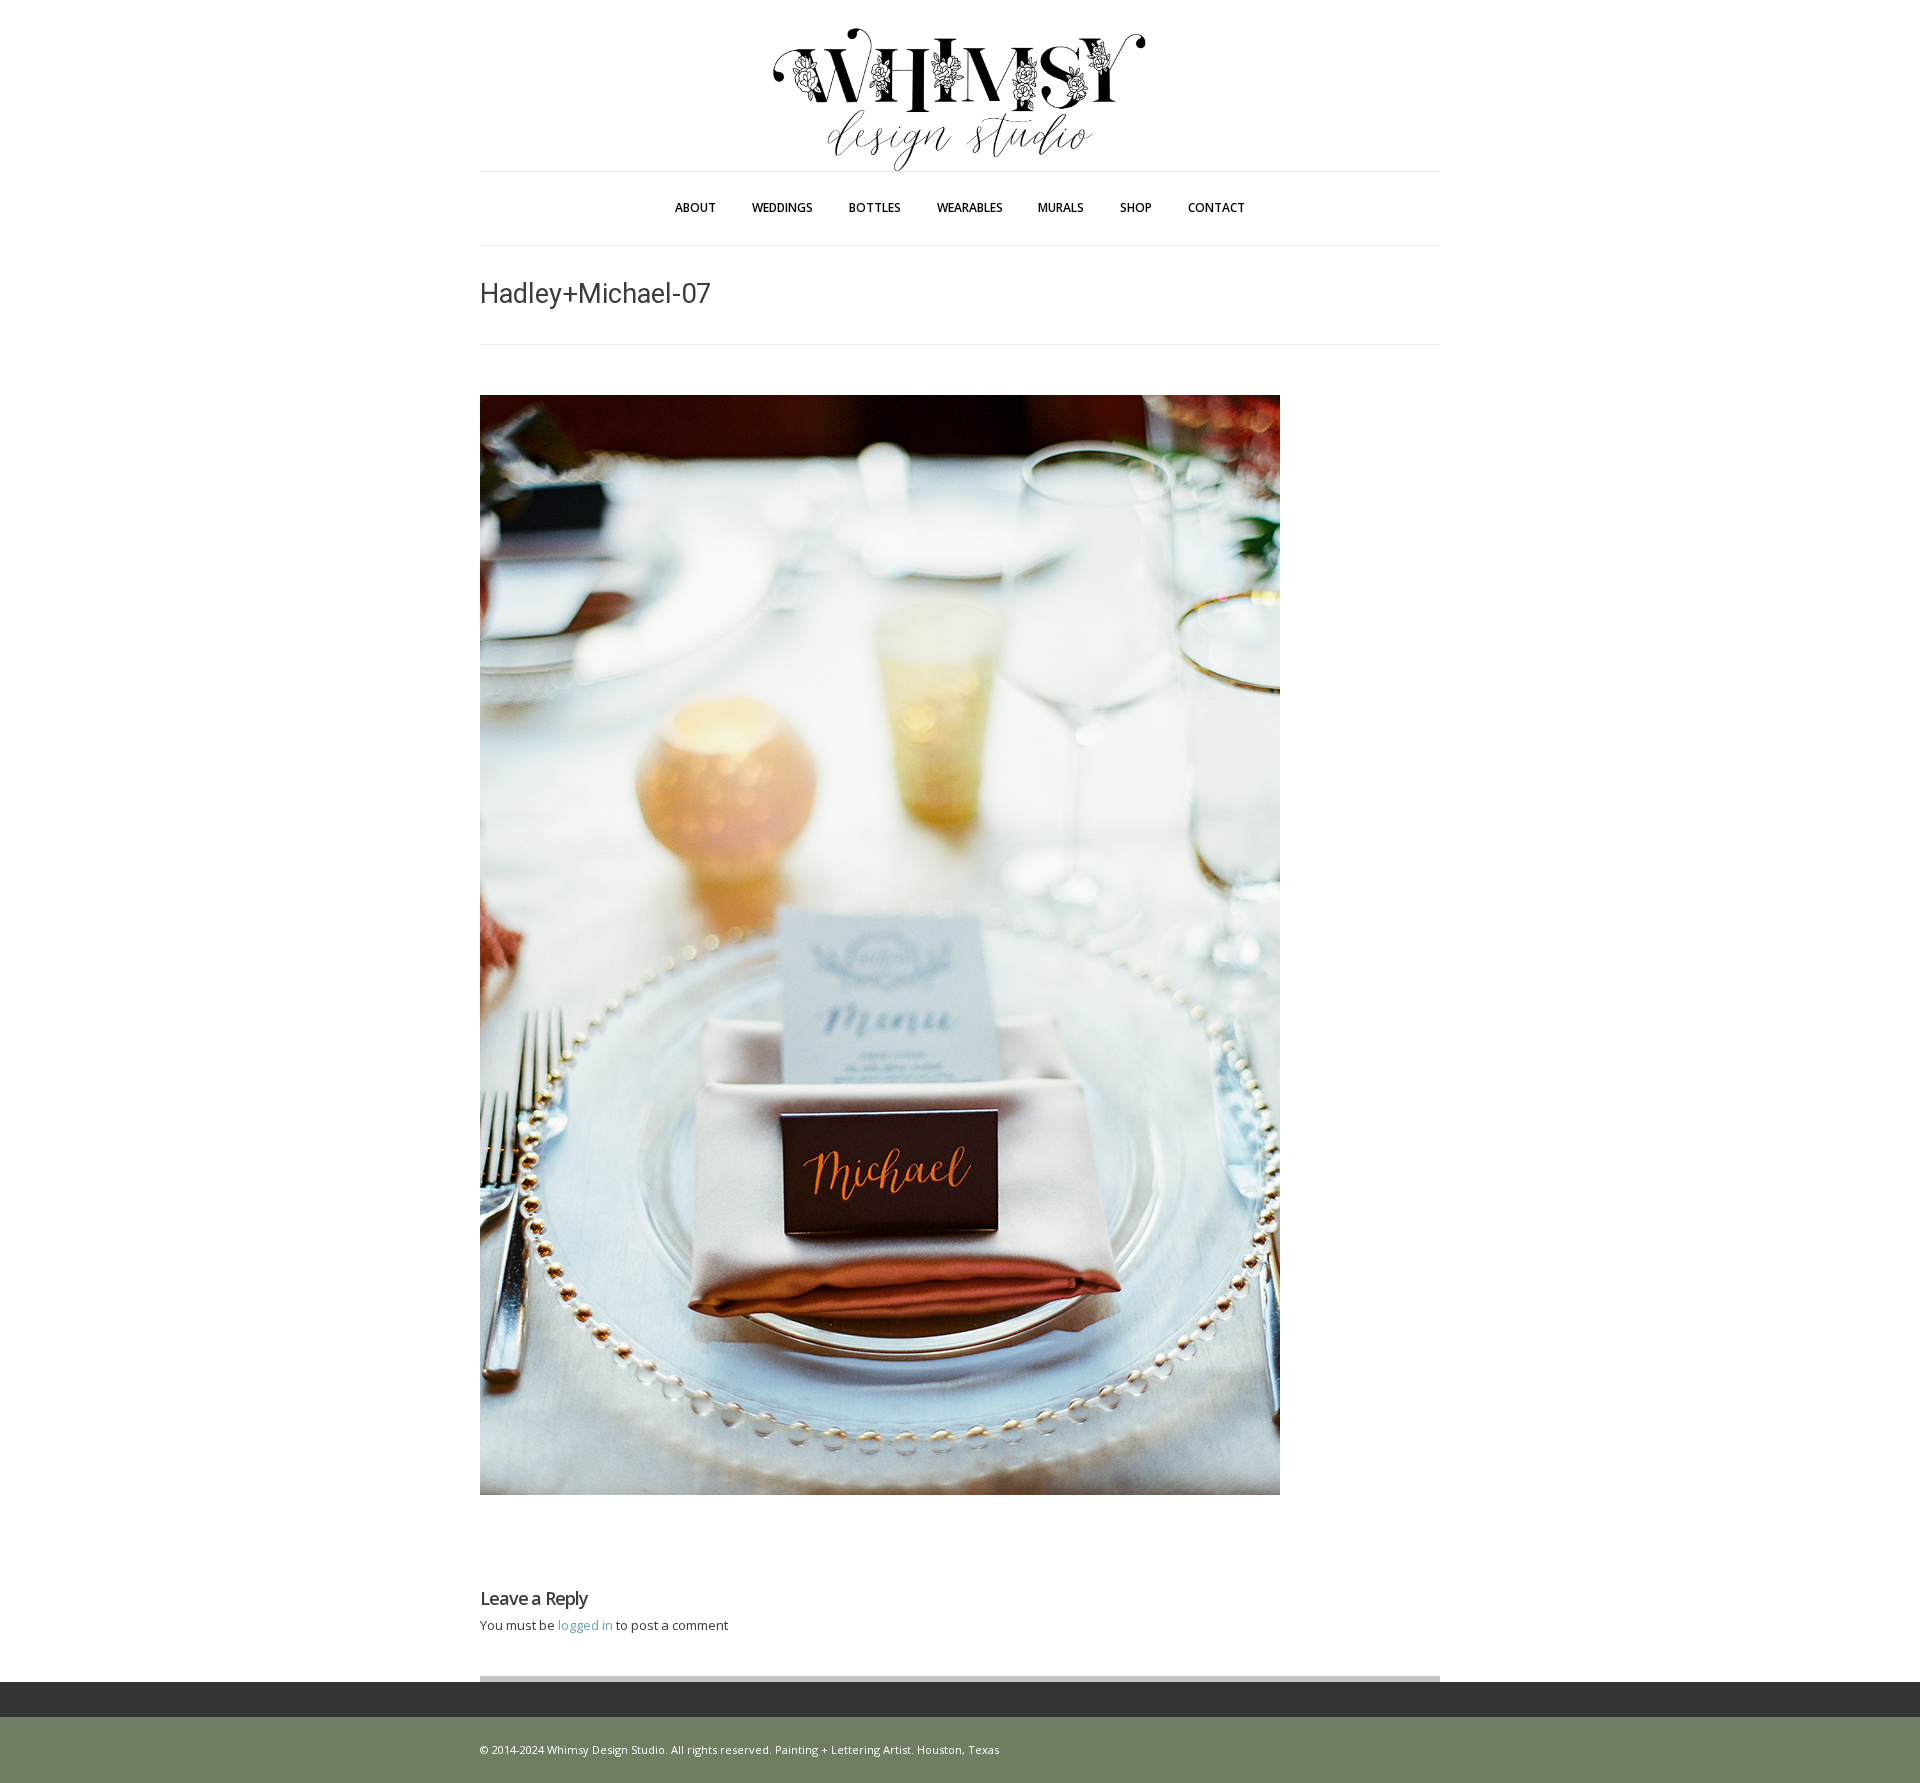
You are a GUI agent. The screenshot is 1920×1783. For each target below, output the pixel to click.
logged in (587, 1625)
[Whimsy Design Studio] (960, 58)
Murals (1061, 207)
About (695, 207)
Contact (1216, 207)
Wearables (970, 207)
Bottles (875, 207)
